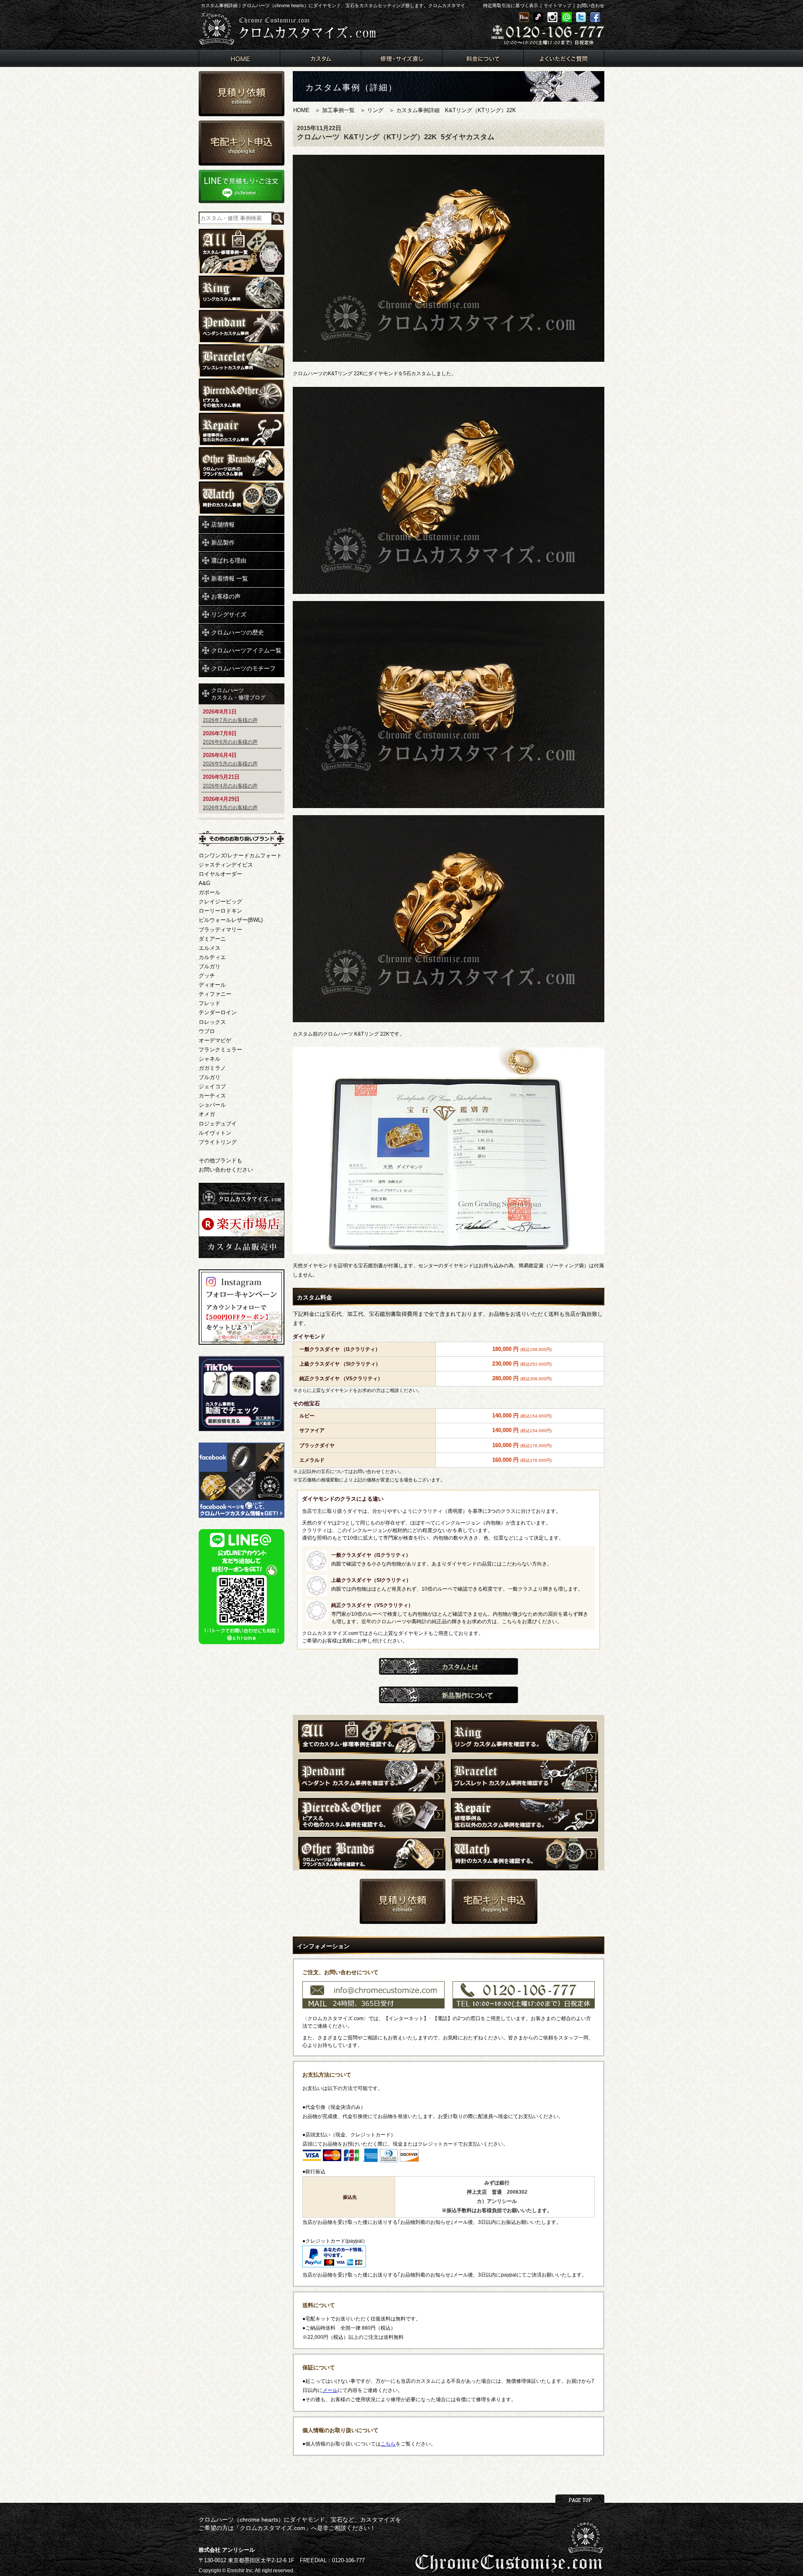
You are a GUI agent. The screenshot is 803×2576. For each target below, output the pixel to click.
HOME (301, 110)
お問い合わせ (591, 5)
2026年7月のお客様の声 (230, 720)
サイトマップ (557, 5)
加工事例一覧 (338, 110)
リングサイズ (229, 614)
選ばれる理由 (229, 560)
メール (330, 2390)
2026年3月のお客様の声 (230, 808)
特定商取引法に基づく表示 (511, 5)
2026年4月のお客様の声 (230, 786)
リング (375, 110)
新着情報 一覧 (230, 578)
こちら (388, 2444)
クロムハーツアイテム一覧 (246, 650)
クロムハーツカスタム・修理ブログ (238, 694)
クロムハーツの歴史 (238, 632)
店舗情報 (223, 524)
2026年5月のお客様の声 (230, 764)
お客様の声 (226, 596)
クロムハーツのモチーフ (243, 668)
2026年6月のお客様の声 (230, 742)
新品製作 (223, 542)
